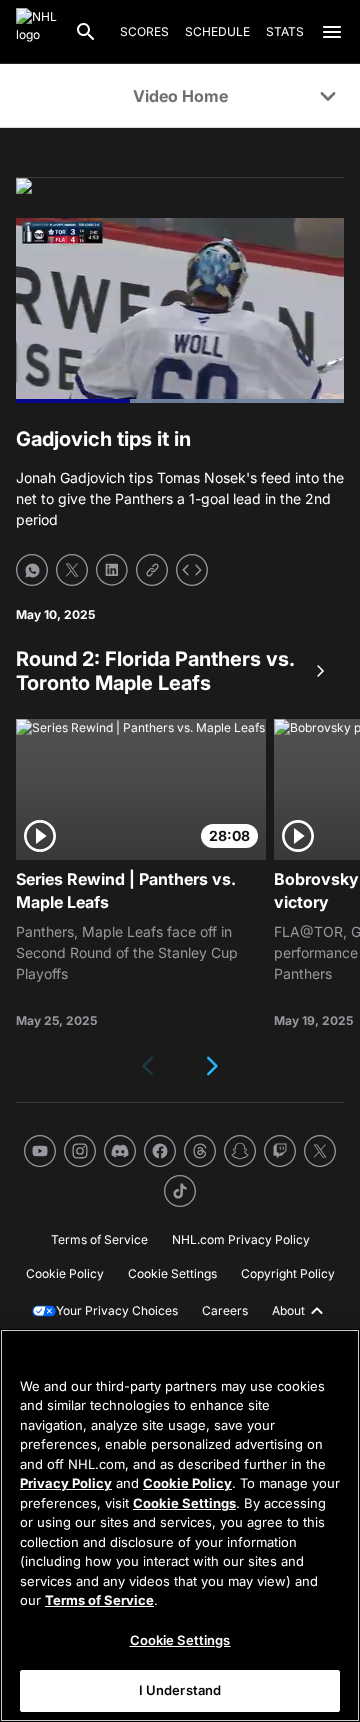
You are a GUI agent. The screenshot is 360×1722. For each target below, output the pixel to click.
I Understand (180, 1690)
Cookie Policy (187, 1483)
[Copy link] (152, 570)
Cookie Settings (184, 1503)
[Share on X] (72, 570)
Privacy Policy (66, 1483)
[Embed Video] (192, 570)
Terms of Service (99, 1600)
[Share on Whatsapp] (32, 570)
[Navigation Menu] (332, 32)
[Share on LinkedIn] (112, 570)
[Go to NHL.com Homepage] (37, 32)
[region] (180, 1525)
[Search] (86, 32)
